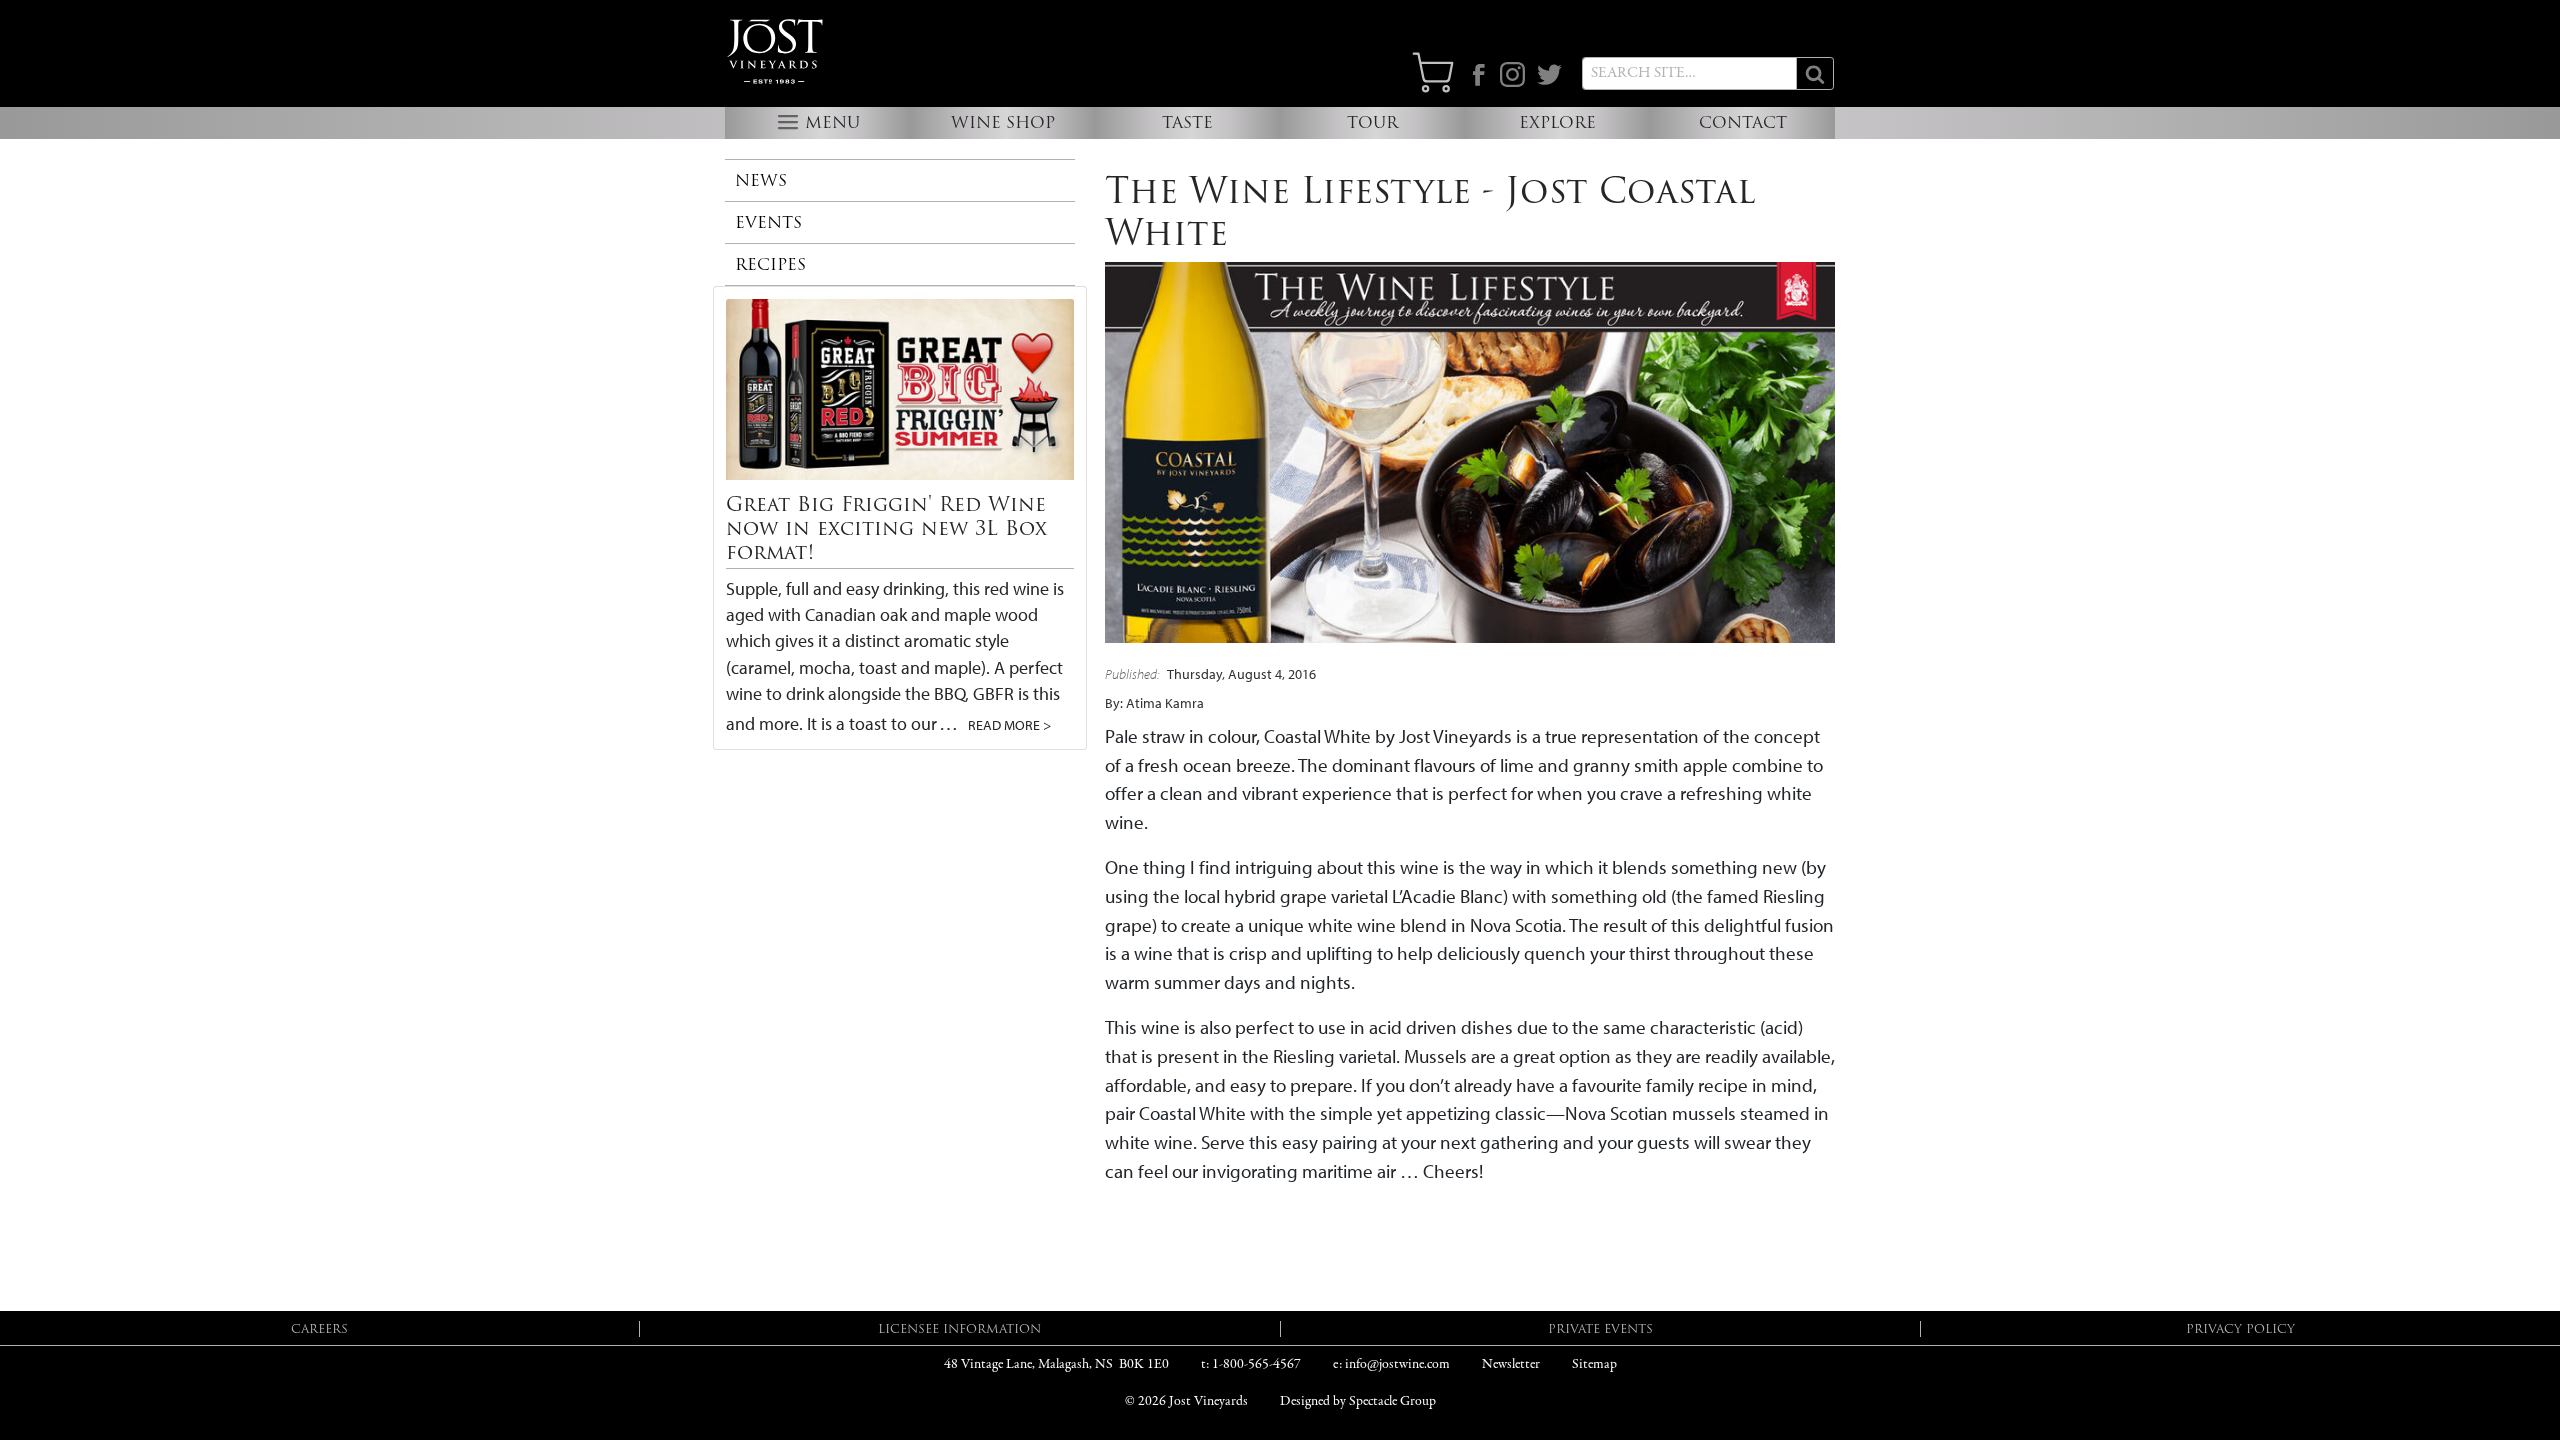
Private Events (1600, 1329)
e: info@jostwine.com (1391, 1364)
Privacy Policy (2240, 1329)
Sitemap (1594, 1364)
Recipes (770, 264)
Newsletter (1511, 1364)
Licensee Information (959, 1329)
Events (768, 222)
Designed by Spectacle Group (1358, 1401)
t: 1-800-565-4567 (1251, 1364)
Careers (319, 1329)
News (761, 180)
